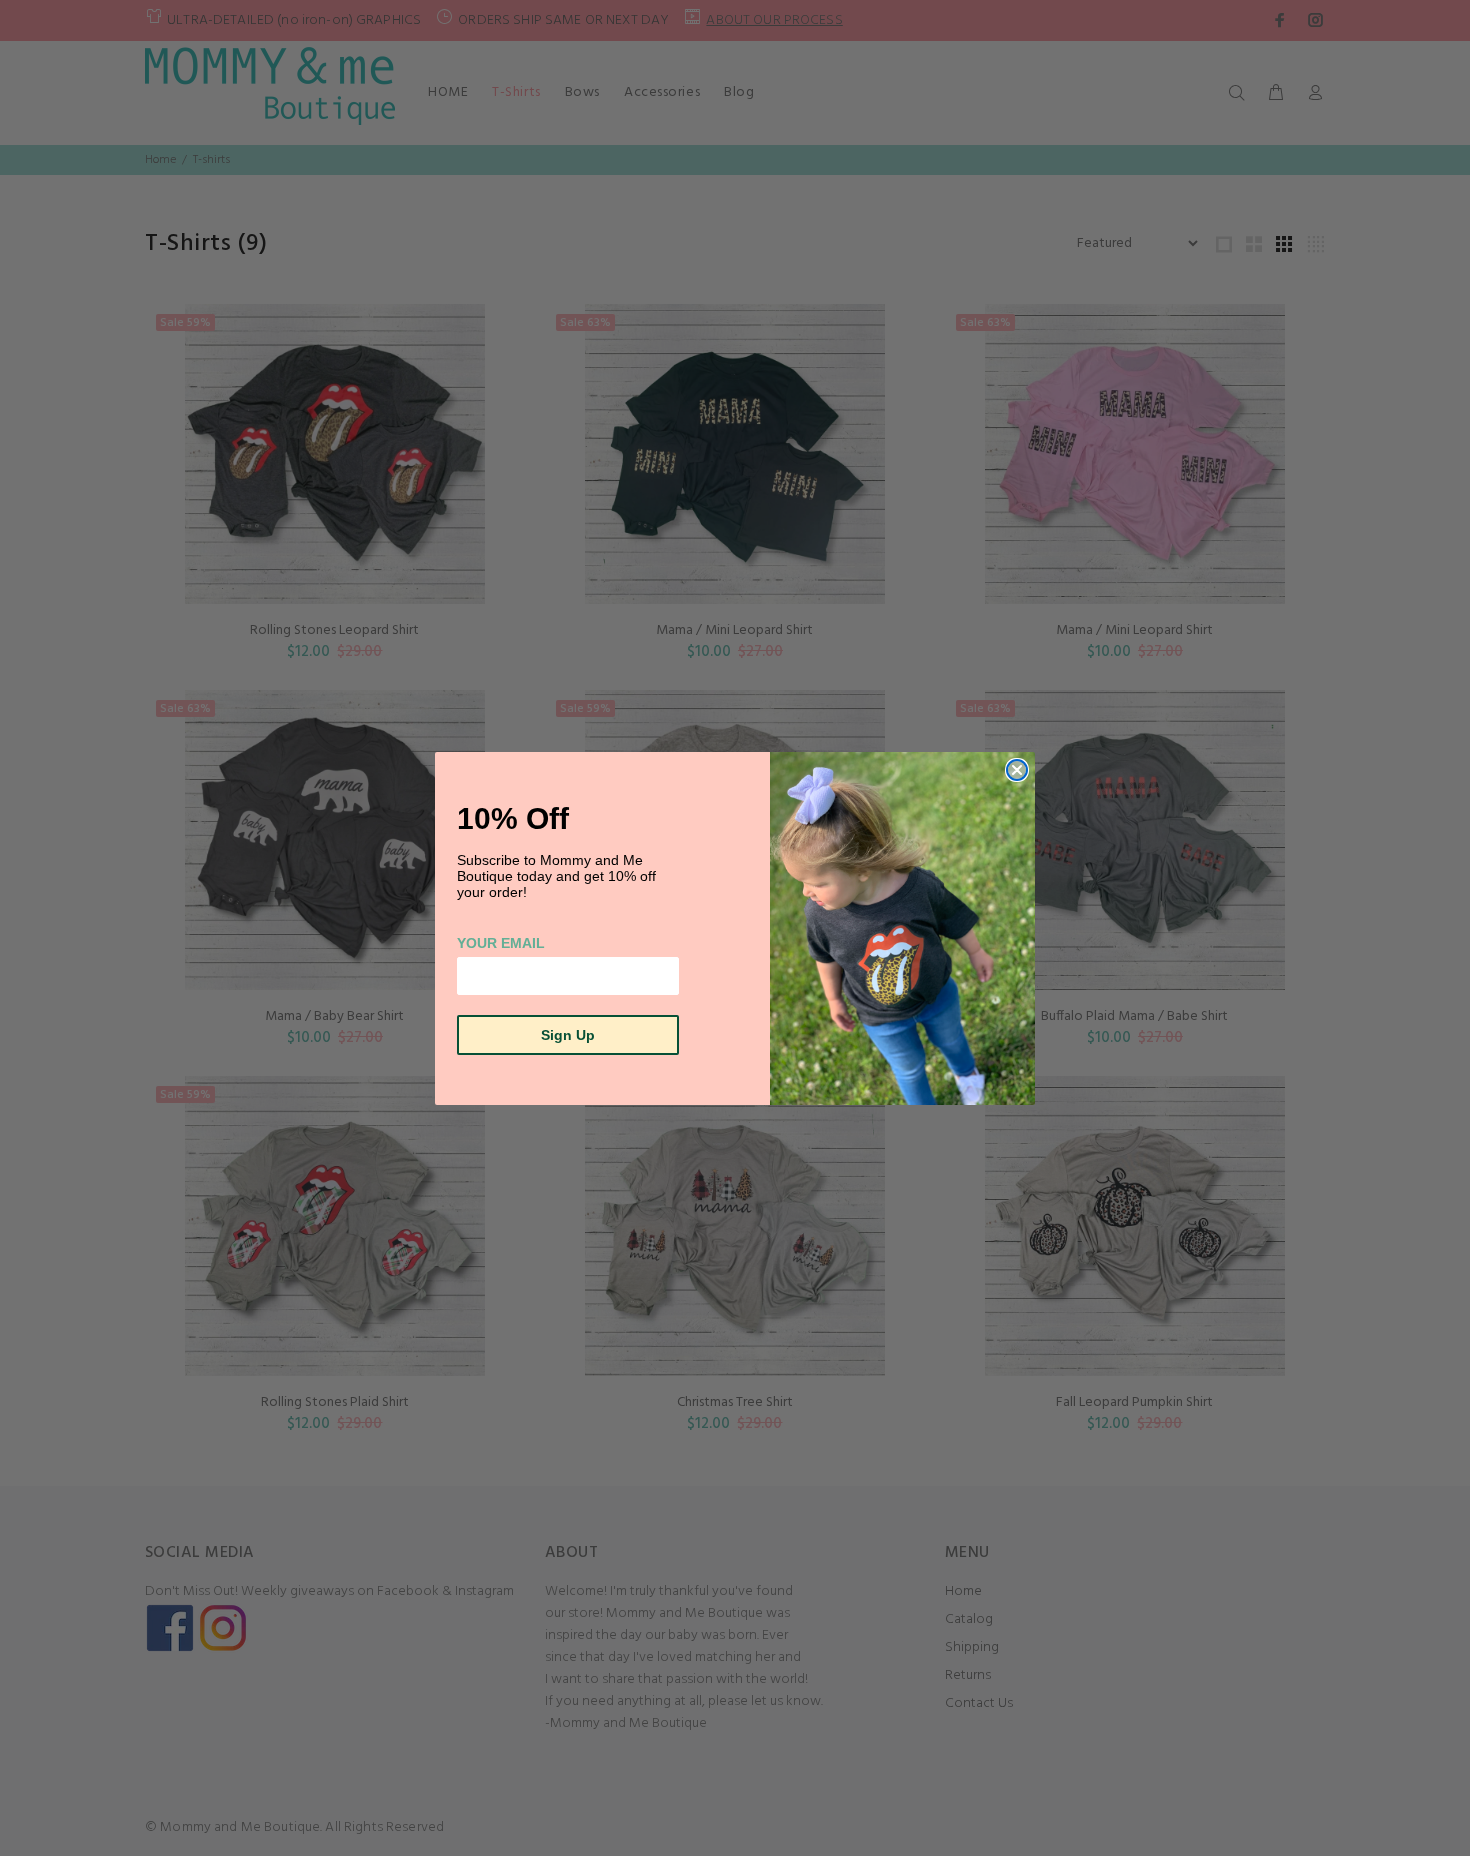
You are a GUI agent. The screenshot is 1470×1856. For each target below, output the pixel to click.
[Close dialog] (1017, 770)
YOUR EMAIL (501, 943)
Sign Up (568, 1035)
